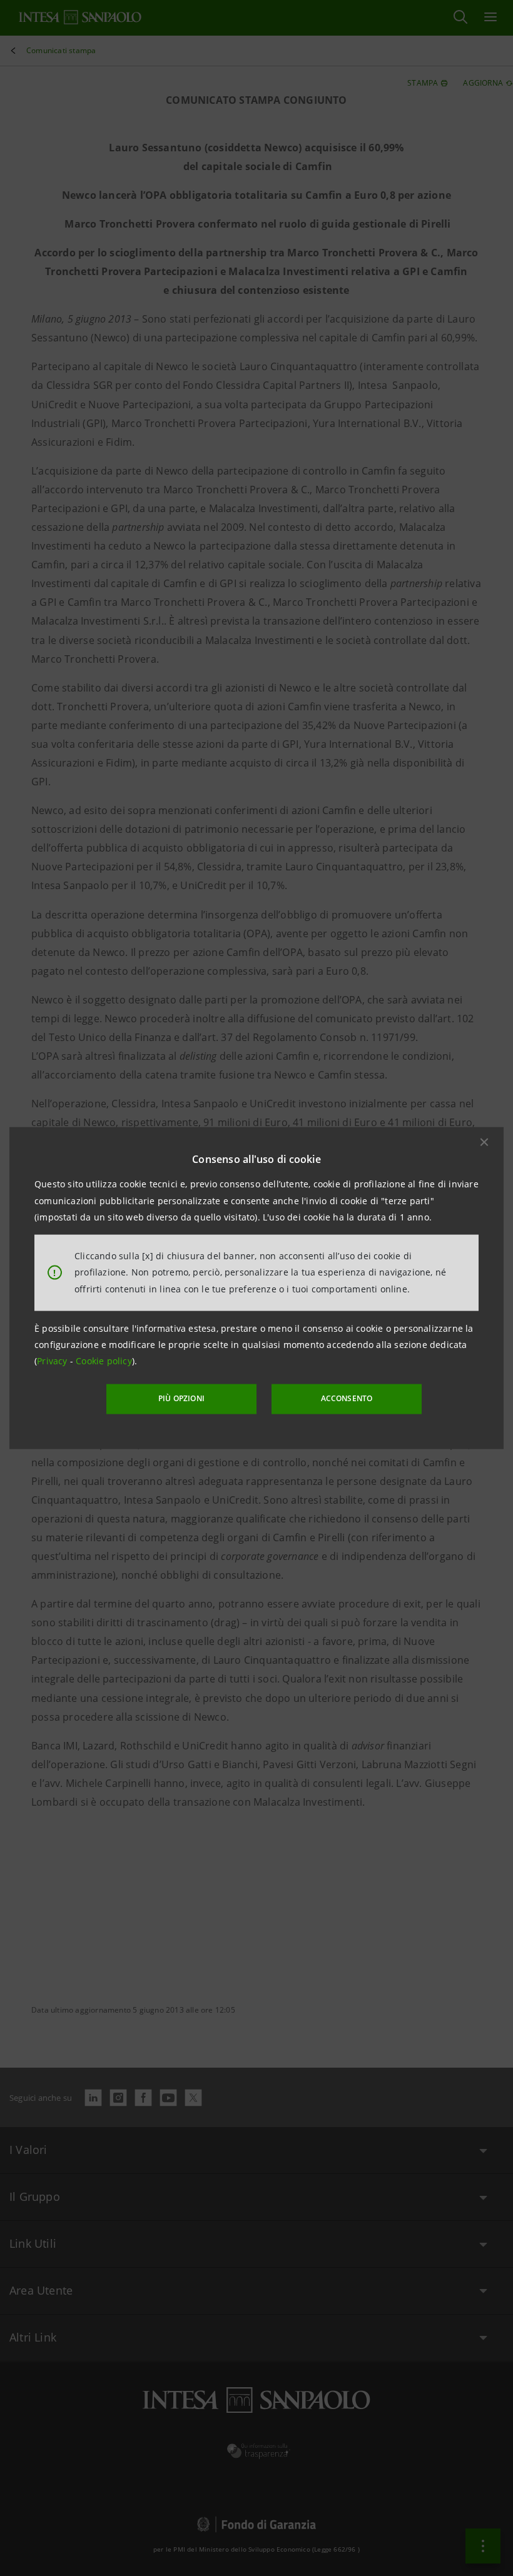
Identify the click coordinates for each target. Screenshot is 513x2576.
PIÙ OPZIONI (181, 1398)
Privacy (53, 1361)
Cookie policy (104, 1361)
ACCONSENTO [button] (347, 1398)
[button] (484, 1142)
